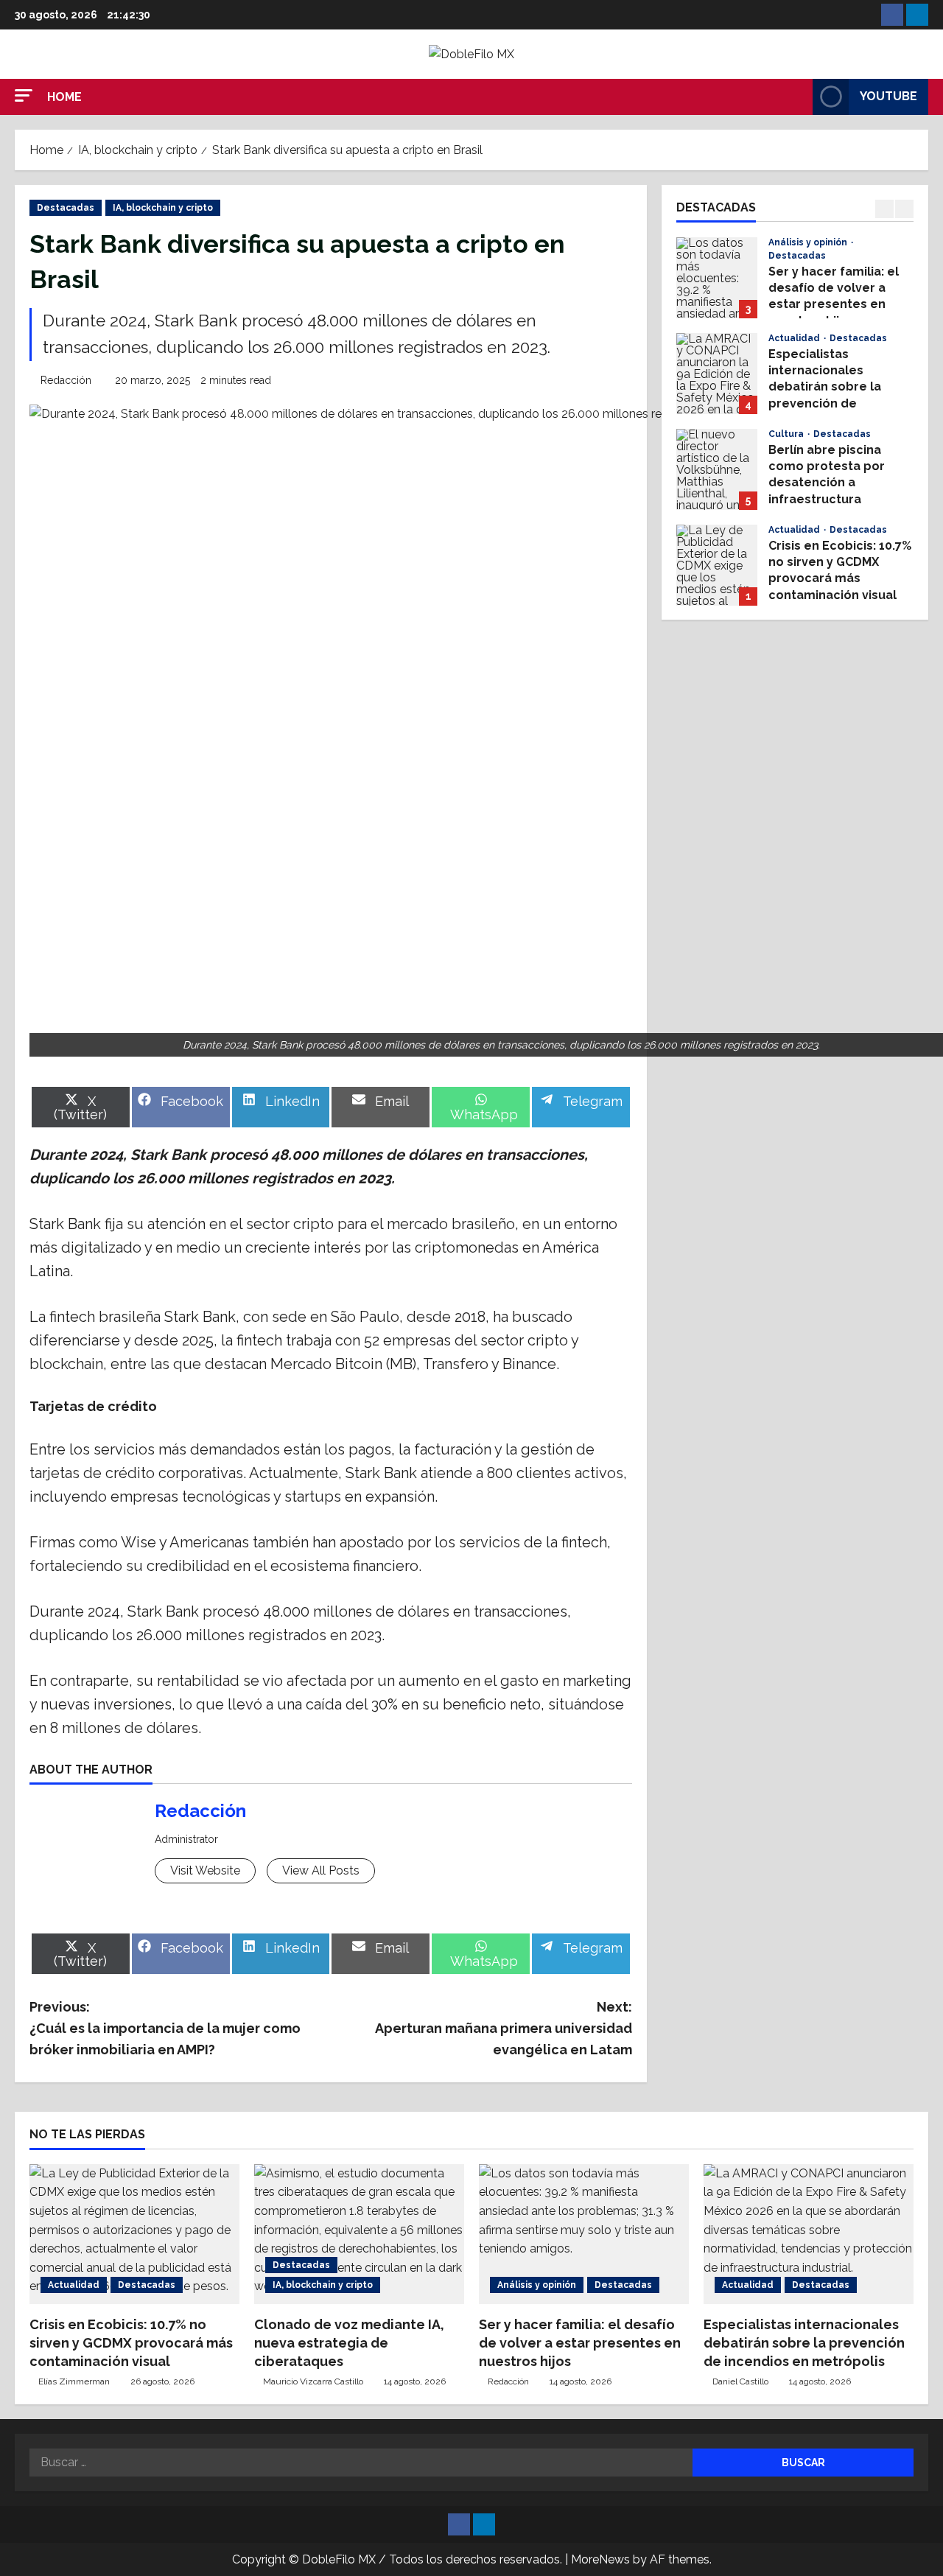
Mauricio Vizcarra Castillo (313, 2381)
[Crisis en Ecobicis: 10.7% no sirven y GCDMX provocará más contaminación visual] (134, 2234)
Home (64, 97)
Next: (504, 2028)
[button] (24, 95)
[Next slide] (904, 209)
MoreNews (600, 2559)
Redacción (66, 380)
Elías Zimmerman (74, 2381)
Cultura (787, 434)
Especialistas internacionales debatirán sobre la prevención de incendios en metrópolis (717, 374)
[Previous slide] (884, 209)
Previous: (165, 2028)
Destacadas (66, 208)
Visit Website (205, 1870)
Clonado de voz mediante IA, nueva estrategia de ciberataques (349, 2343)
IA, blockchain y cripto (163, 208)
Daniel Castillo (740, 2381)
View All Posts (321, 1870)
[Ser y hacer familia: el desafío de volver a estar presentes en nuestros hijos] (584, 2234)
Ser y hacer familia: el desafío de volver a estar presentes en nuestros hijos (717, 278)
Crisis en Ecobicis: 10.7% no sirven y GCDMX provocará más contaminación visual (717, 565)
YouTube (888, 96)
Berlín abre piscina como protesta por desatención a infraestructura (717, 469)
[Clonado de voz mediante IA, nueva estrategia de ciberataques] (359, 2234)
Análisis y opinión (809, 242)
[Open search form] (797, 97)
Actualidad (795, 338)
